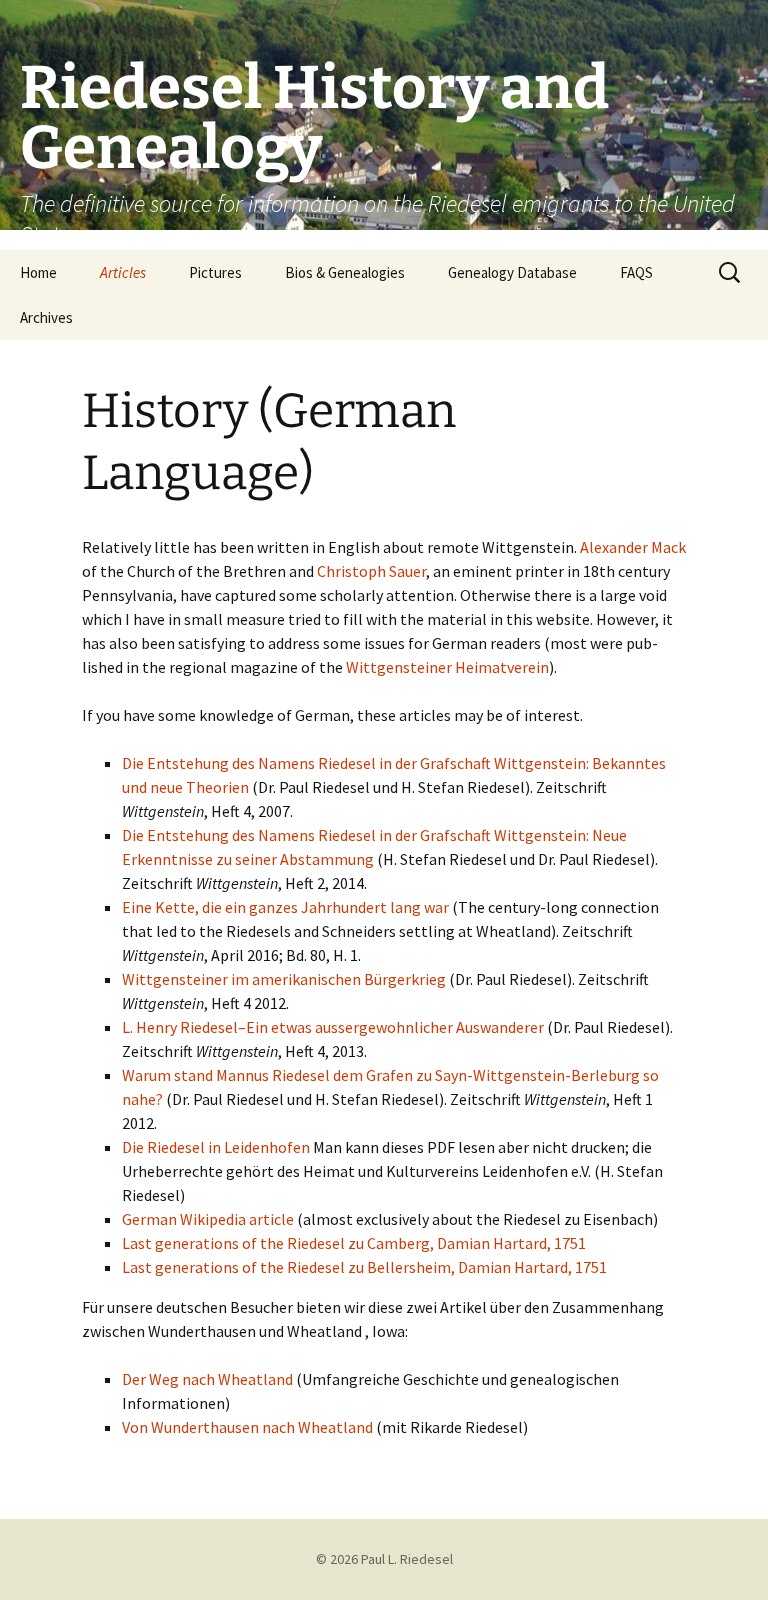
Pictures (215, 272)
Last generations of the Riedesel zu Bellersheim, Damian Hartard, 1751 (364, 1267)
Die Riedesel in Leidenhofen (216, 1147)
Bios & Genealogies (345, 272)
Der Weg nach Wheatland (207, 1379)
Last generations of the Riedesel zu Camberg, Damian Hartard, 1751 (354, 1243)
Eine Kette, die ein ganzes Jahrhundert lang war (285, 907)
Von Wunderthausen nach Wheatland (247, 1427)
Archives (46, 317)
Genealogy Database (512, 272)
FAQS (636, 272)
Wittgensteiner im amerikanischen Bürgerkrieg (284, 979)
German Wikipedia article (209, 1219)
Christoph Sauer (371, 571)
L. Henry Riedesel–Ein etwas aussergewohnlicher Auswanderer (333, 1027)
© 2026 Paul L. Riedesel (384, 1559)
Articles (123, 272)
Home (38, 272)
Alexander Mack (633, 547)
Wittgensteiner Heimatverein (447, 667)
